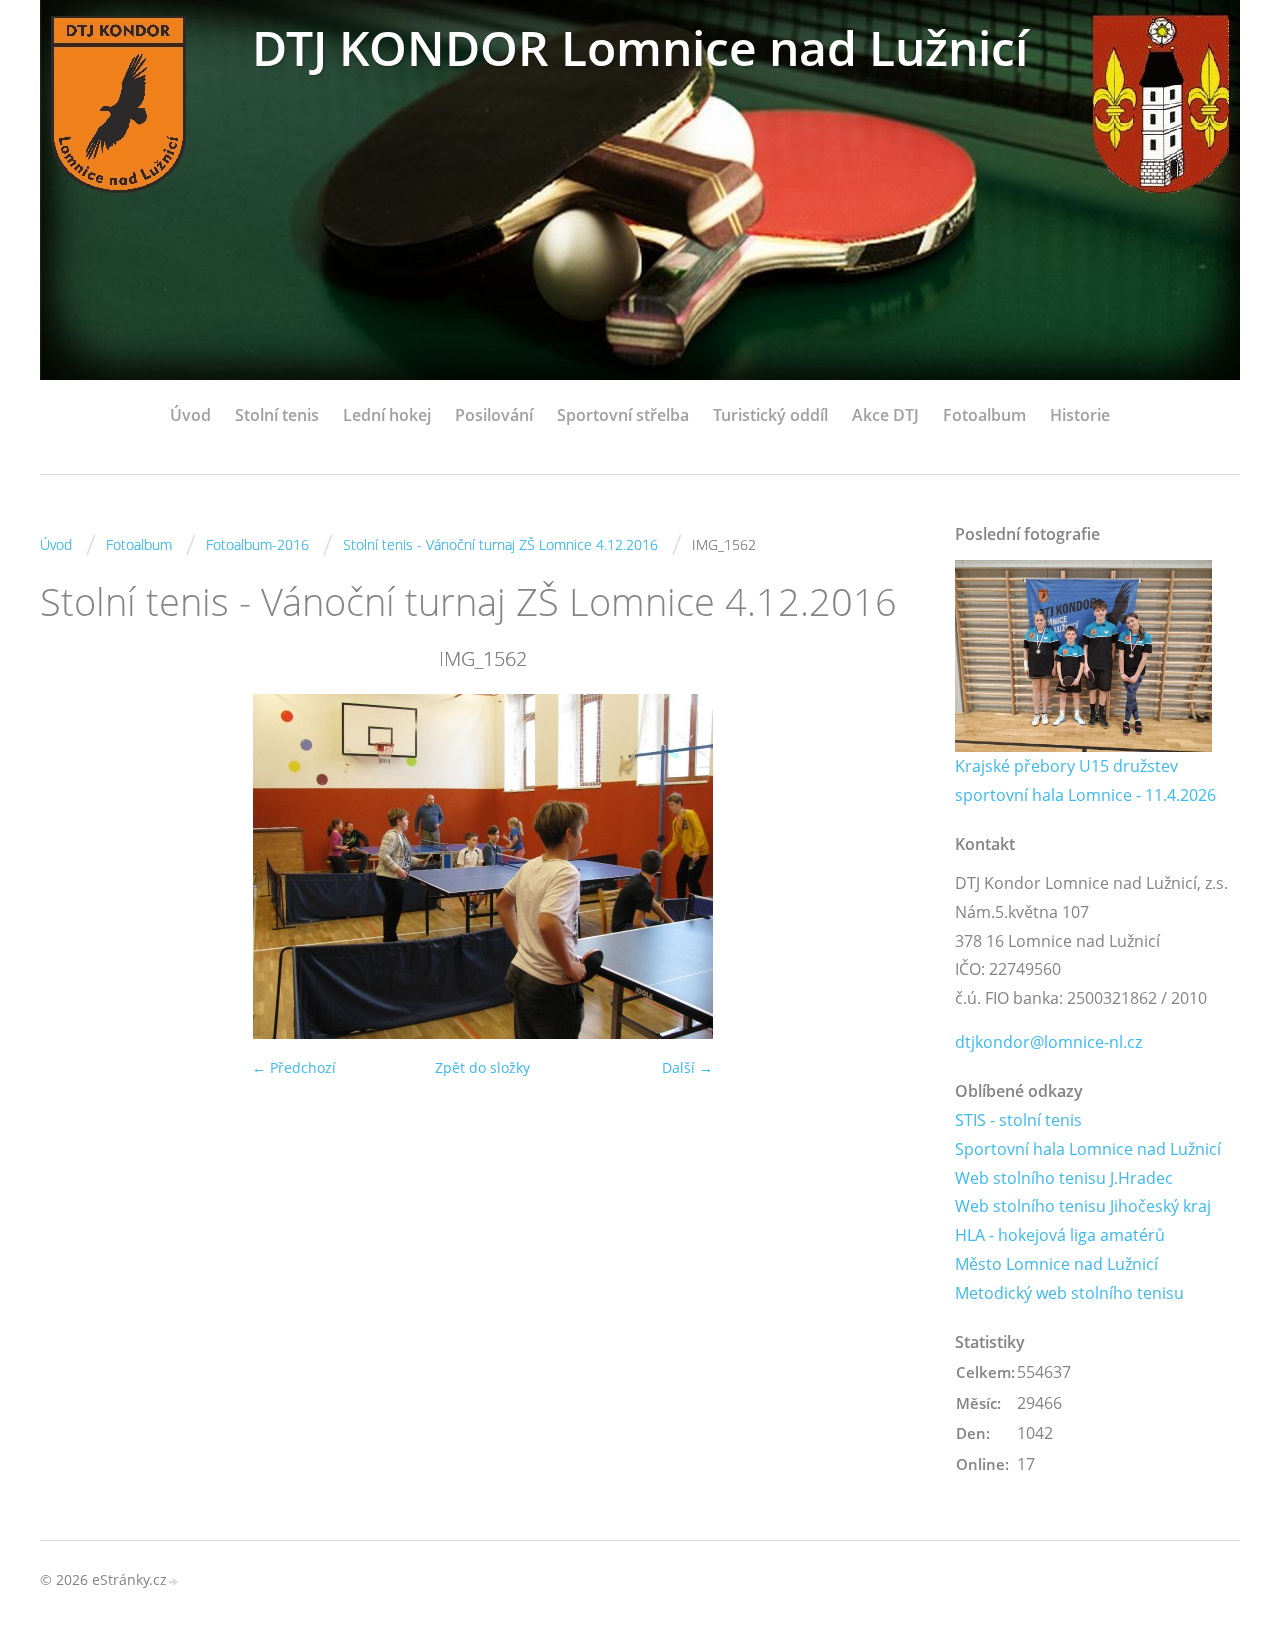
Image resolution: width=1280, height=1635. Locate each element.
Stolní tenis (277, 415)
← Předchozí (294, 1067)
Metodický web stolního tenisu (1069, 1293)
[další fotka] (892, 866)
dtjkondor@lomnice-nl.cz (1048, 1042)
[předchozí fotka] (72, 866)
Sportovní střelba (623, 415)
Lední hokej (387, 415)
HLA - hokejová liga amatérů (1060, 1235)
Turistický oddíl (770, 415)
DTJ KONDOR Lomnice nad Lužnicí (640, 47)
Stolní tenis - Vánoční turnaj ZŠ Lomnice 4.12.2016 (500, 544)
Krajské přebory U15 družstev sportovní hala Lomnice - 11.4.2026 (1085, 780)
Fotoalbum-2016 (257, 544)
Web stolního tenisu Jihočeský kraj (1083, 1206)
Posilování (494, 415)
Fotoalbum (984, 415)
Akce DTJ (885, 415)
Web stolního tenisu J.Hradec (1064, 1178)
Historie (1080, 415)
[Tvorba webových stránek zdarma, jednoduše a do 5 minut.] (174, 1581)
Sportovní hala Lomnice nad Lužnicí (1088, 1149)
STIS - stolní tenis (1018, 1120)
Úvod (190, 415)
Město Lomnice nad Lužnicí (1056, 1264)
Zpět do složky (482, 1067)
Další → (687, 1067)
